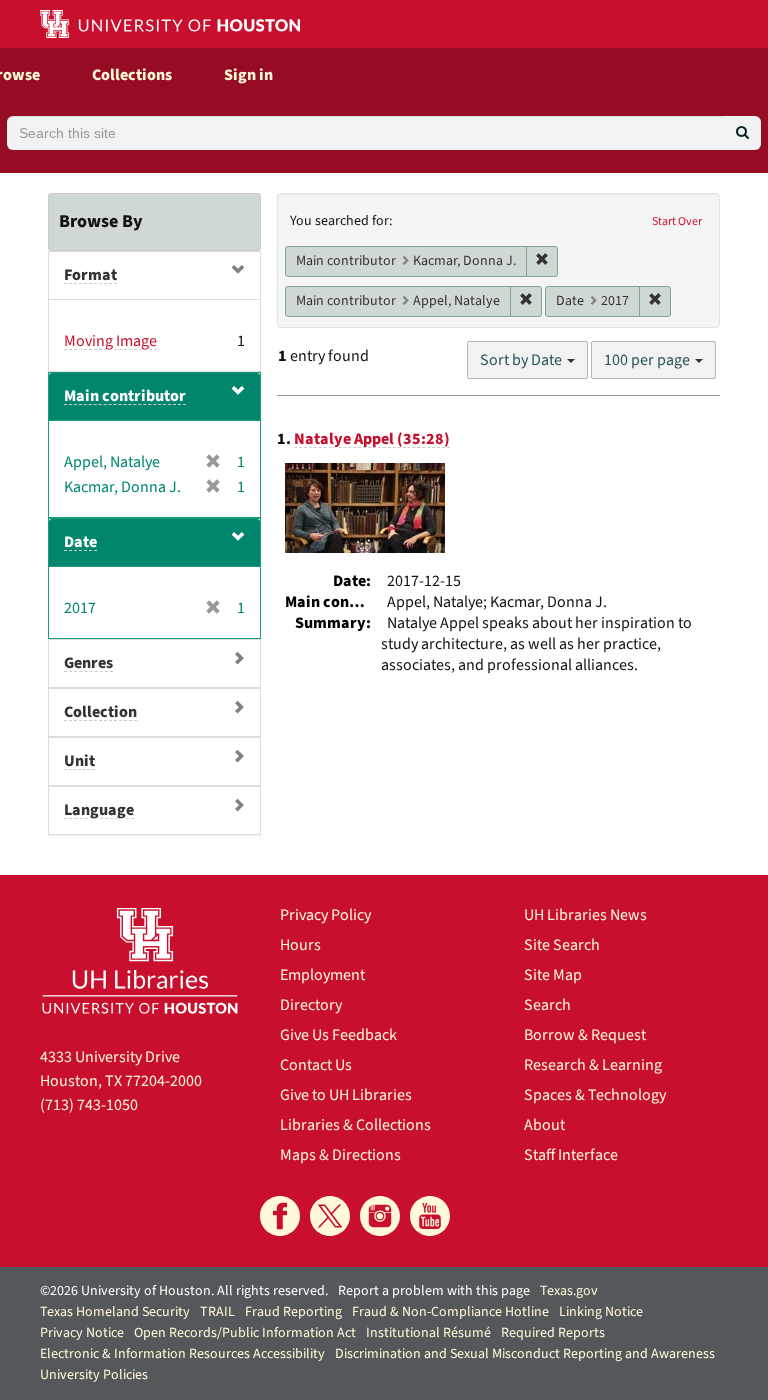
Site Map (553, 975)
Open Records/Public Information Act (245, 1333)
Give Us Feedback (338, 1035)
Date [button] (80, 542)
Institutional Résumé (428, 1333)
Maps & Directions (340, 1155)
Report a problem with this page (434, 1291)
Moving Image (110, 341)
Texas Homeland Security (115, 1312)
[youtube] (430, 1216)
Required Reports (553, 1333)
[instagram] (380, 1216)
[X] (330, 1216)
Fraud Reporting (293, 1312)
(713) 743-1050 (89, 1105)
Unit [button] (79, 761)
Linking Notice (601, 1312)
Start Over (677, 221)
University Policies (94, 1375)
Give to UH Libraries (346, 1095)
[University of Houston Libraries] (140, 960)
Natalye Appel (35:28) (372, 439)
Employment (322, 975)
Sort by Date (522, 360)
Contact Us (316, 1065)
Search (547, 1005)
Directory (311, 1005)
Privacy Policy (325, 915)
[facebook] (280, 1216)
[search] (742, 133)
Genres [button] (88, 663)
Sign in (248, 75)
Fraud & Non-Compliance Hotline (450, 1312)
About (544, 1125)
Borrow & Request (585, 1035)
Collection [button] (100, 712)
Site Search (562, 945)
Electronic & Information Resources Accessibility (182, 1354)
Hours (300, 945)
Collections (132, 75)
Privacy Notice (82, 1333)
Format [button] (90, 275)
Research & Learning (593, 1065)
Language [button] (99, 810)
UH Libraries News (585, 915)
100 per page (648, 360)
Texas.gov (569, 1291)
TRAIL (217, 1312)
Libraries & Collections (355, 1125)
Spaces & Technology (595, 1095)
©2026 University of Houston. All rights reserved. (184, 1291)
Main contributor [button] (125, 396)
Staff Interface (571, 1155)
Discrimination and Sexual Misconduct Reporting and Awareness (525, 1354)
